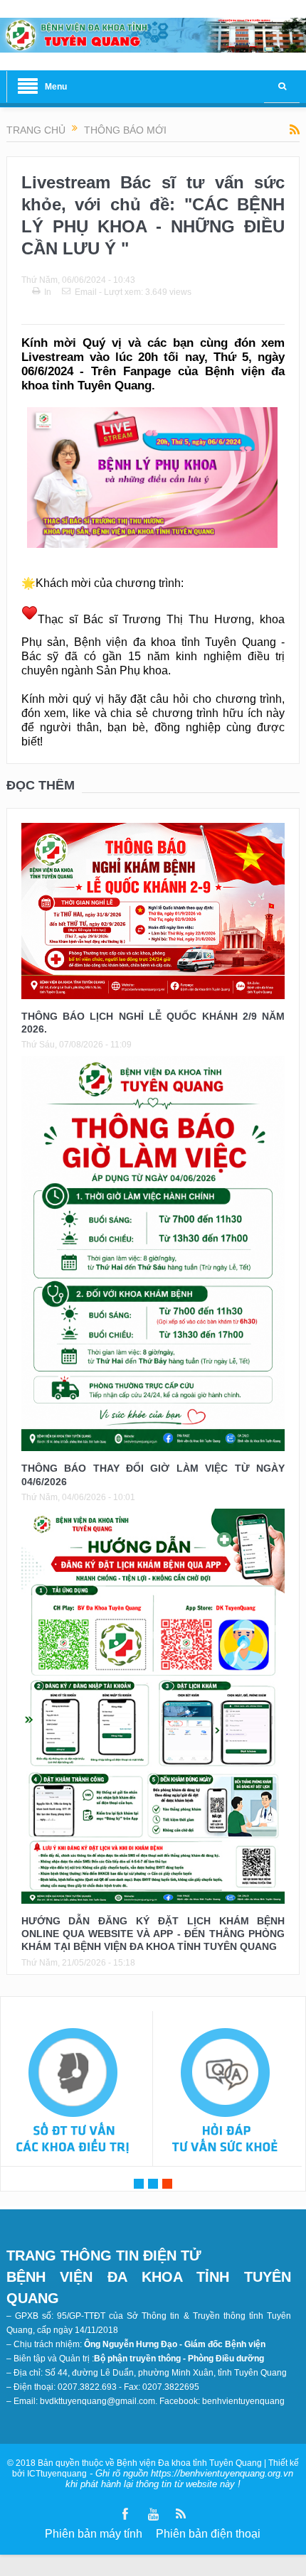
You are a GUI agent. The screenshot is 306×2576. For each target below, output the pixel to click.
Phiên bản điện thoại (208, 2534)
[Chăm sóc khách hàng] (73, 2092)
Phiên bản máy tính (94, 2534)
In (48, 292)
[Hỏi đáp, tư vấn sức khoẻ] (226, 2092)
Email (86, 292)
